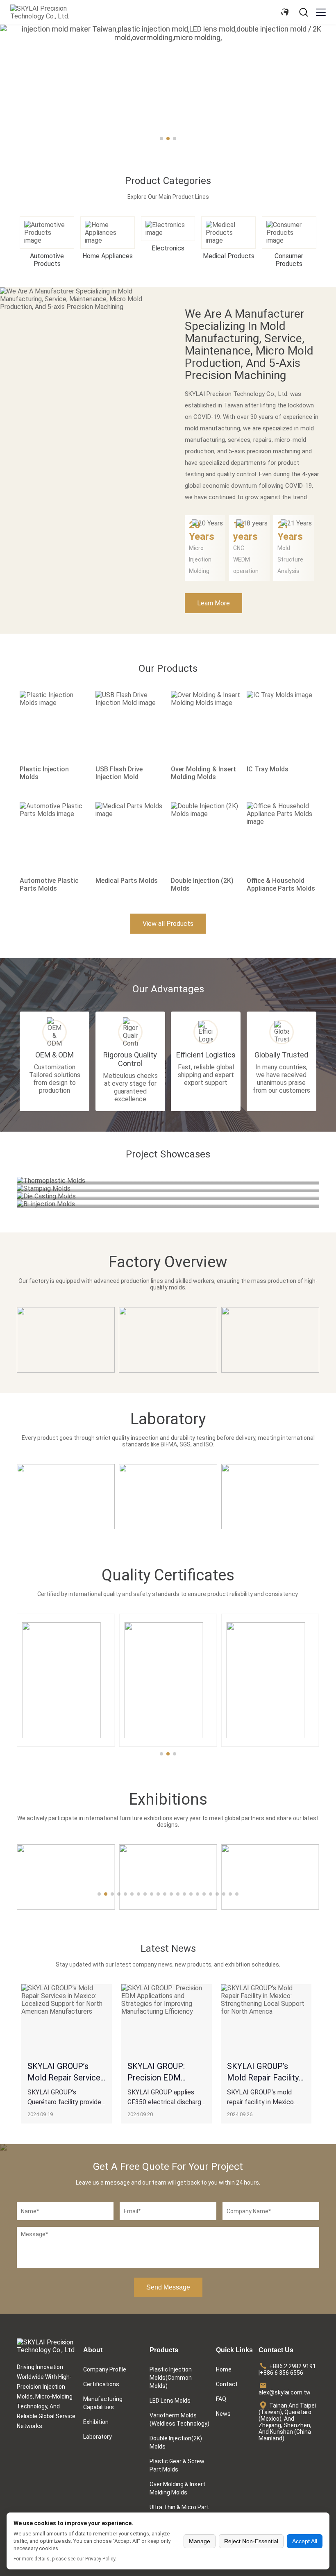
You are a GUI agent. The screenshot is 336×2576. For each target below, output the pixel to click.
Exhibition (96, 2422)
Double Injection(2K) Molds (176, 2442)
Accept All (305, 2541)
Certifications (101, 2384)
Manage (200, 2541)
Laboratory (98, 2437)
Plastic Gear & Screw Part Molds (177, 2465)
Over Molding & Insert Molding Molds (177, 2488)
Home (224, 2369)
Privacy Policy (100, 2559)
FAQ (221, 2399)
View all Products (168, 924)
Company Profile (105, 2369)
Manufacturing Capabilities (103, 2403)
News (223, 2414)
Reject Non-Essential (251, 2541)
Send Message (168, 2287)
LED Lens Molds (170, 2401)
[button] (16, 92)
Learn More (213, 603)
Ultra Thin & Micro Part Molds (179, 2511)
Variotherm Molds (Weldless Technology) (179, 2419)
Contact (227, 2384)
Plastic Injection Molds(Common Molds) (171, 2378)
